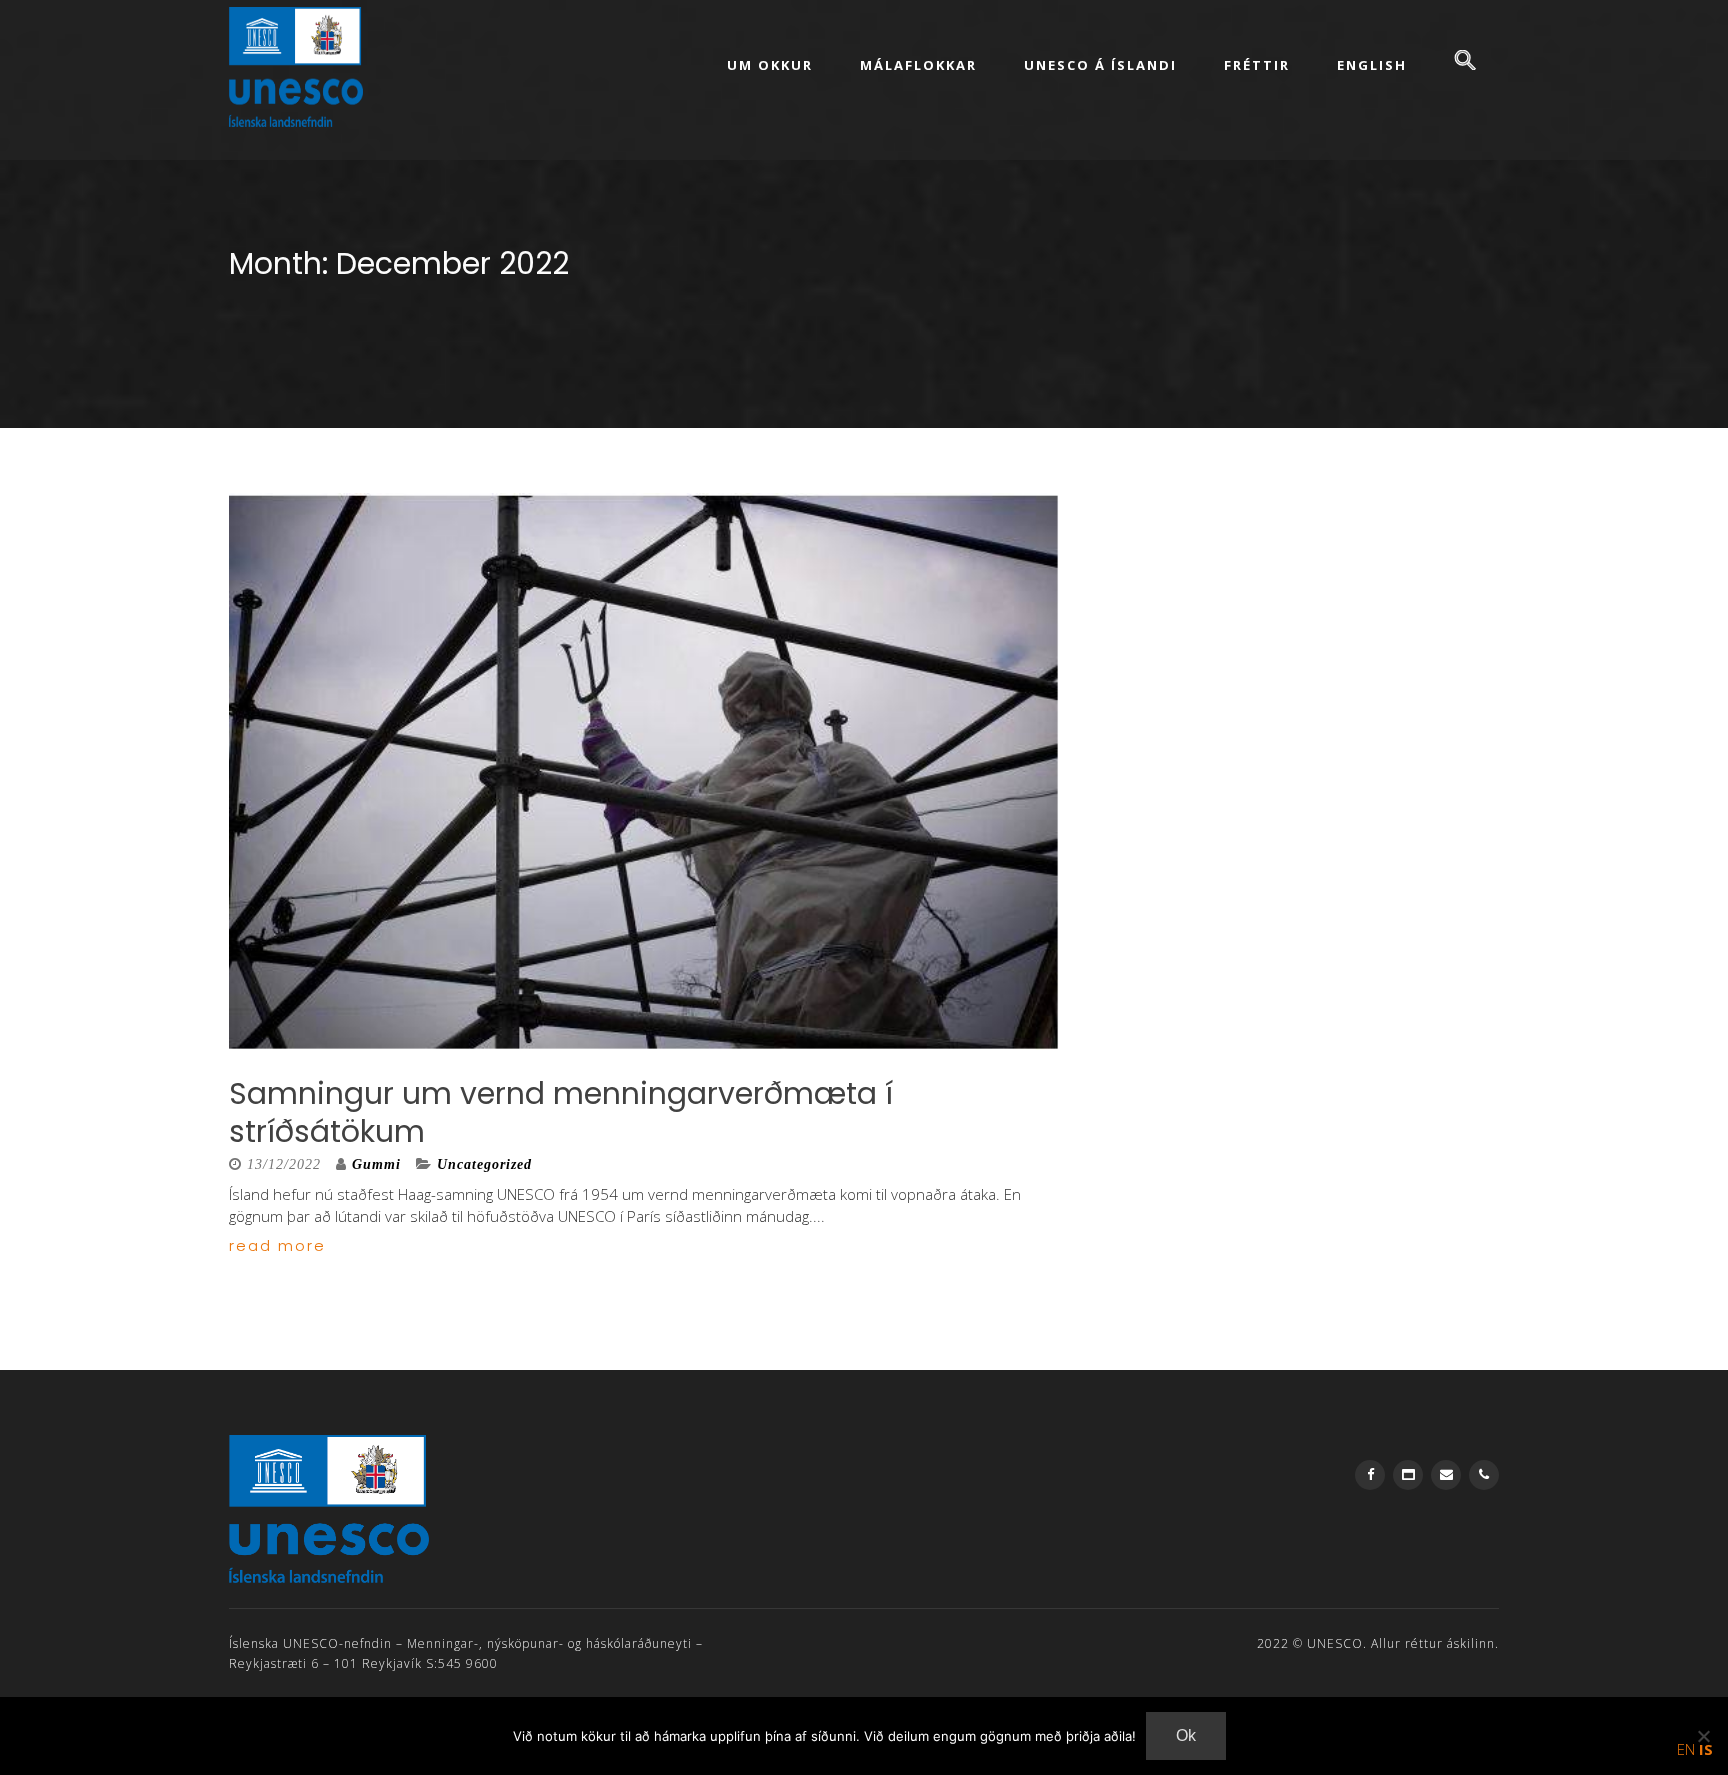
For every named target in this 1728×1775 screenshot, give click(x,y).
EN (1686, 1749)
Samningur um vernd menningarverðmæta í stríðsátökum (561, 1112)
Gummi (376, 1164)
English (1372, 65)
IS (1706, 1749)
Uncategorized (484, 1164)
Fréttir (1257, 65)
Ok (1186, 1735)
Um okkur (770, 65)
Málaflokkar (918, 65)
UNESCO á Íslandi (1100, 65)
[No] (1703, 1736)
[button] (1465, 62)
